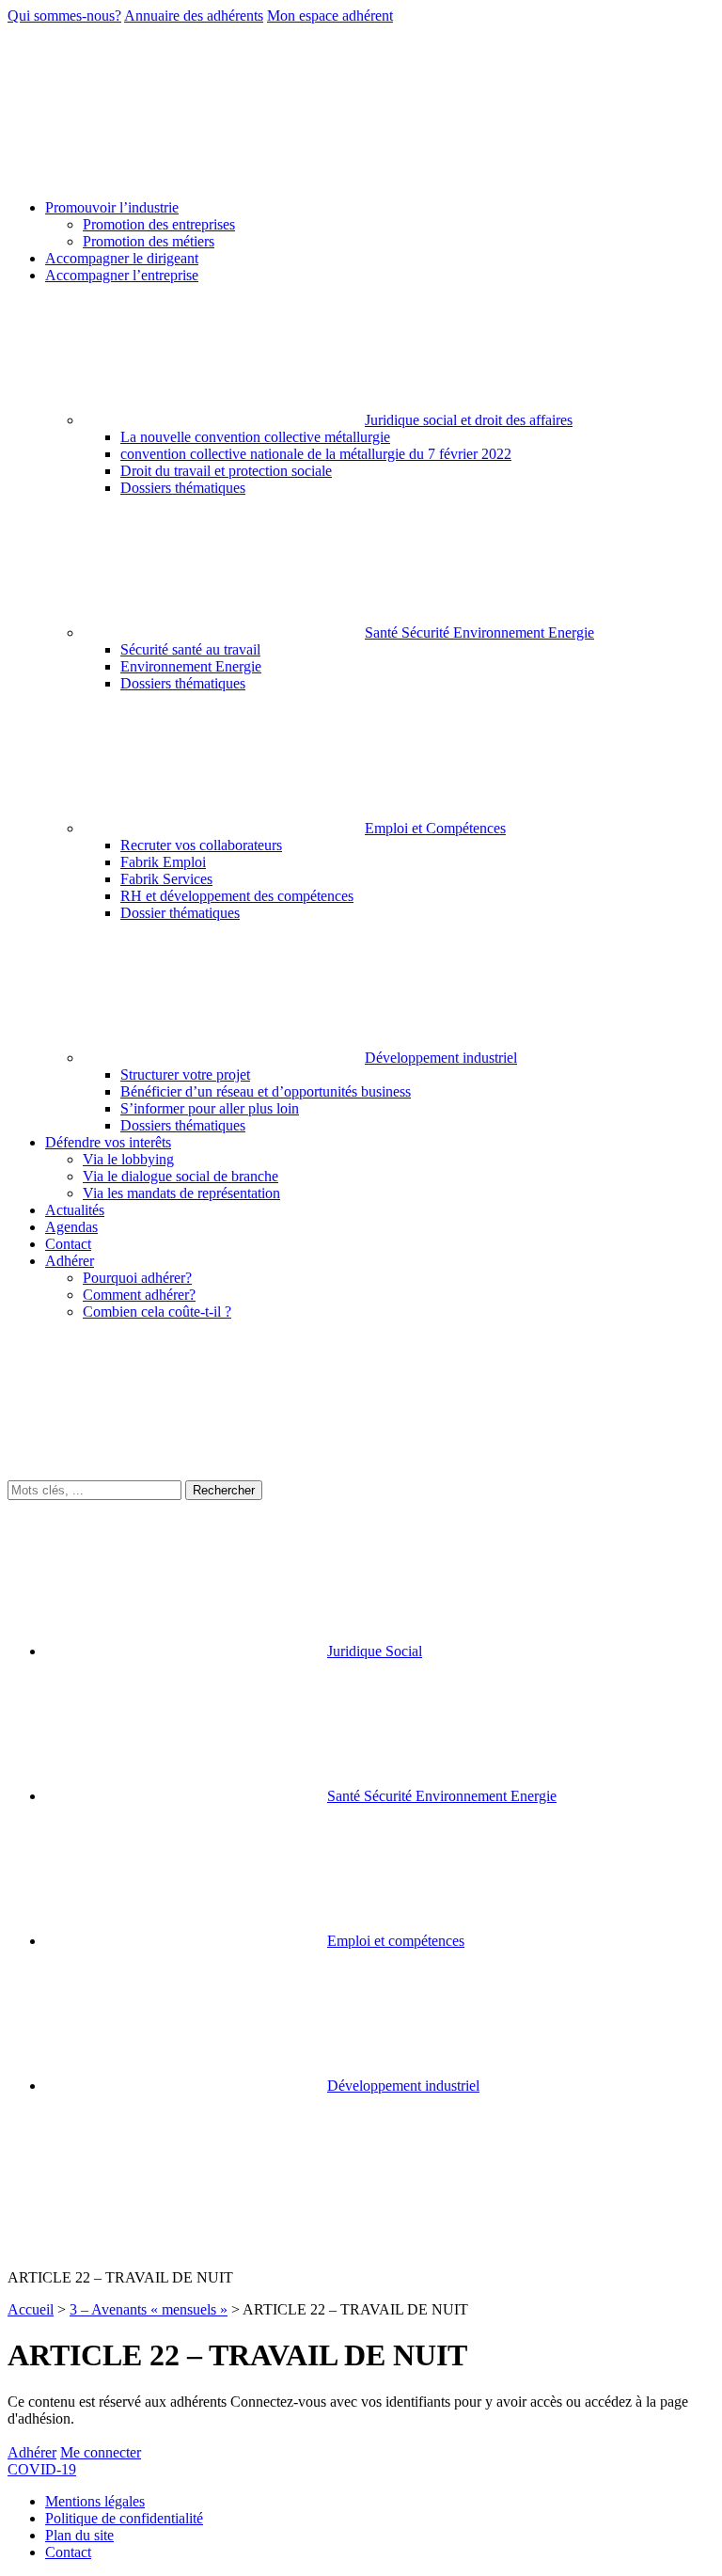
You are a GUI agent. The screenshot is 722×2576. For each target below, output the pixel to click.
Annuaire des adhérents (194, 16)
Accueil (31, 2309)
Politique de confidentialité (124, 2518)
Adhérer (32, 2452)
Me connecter (101, 2452)
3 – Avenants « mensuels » (149, 2309)
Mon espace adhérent (330, 16)
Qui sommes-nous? (64, 16)
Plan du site (79, 2535)
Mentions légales (95, 2501)
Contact (68, 2552)
